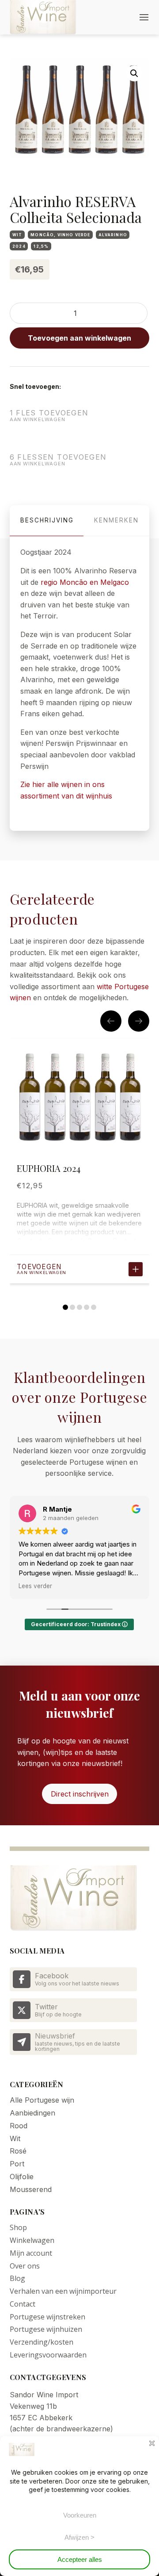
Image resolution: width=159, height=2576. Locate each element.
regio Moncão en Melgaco (85, 582)
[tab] (47, 521)
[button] (144, 17)
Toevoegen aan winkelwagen (79, 338)
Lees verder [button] (35, 1586)
